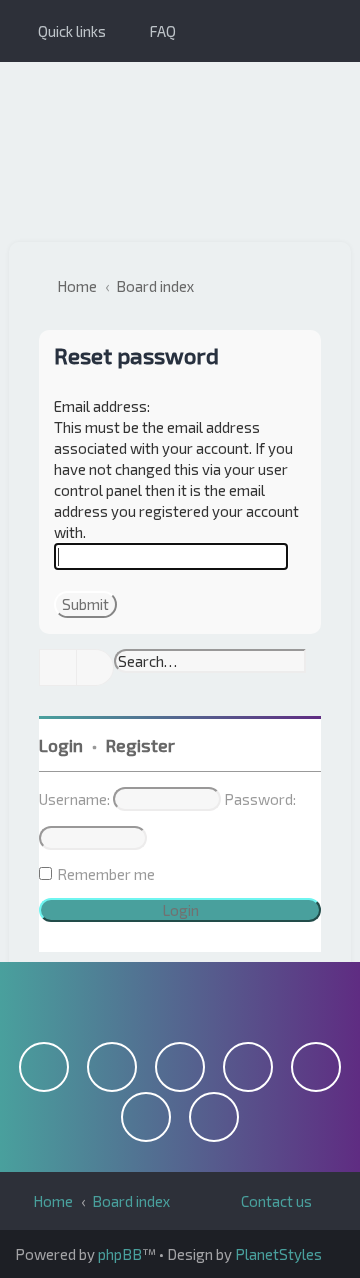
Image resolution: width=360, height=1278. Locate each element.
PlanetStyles (278, 1254)
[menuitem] (153, 31)
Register (140, 745)
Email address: (102, 406)
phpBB (120, 1254)
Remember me (106, 874)
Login (61, 745)
